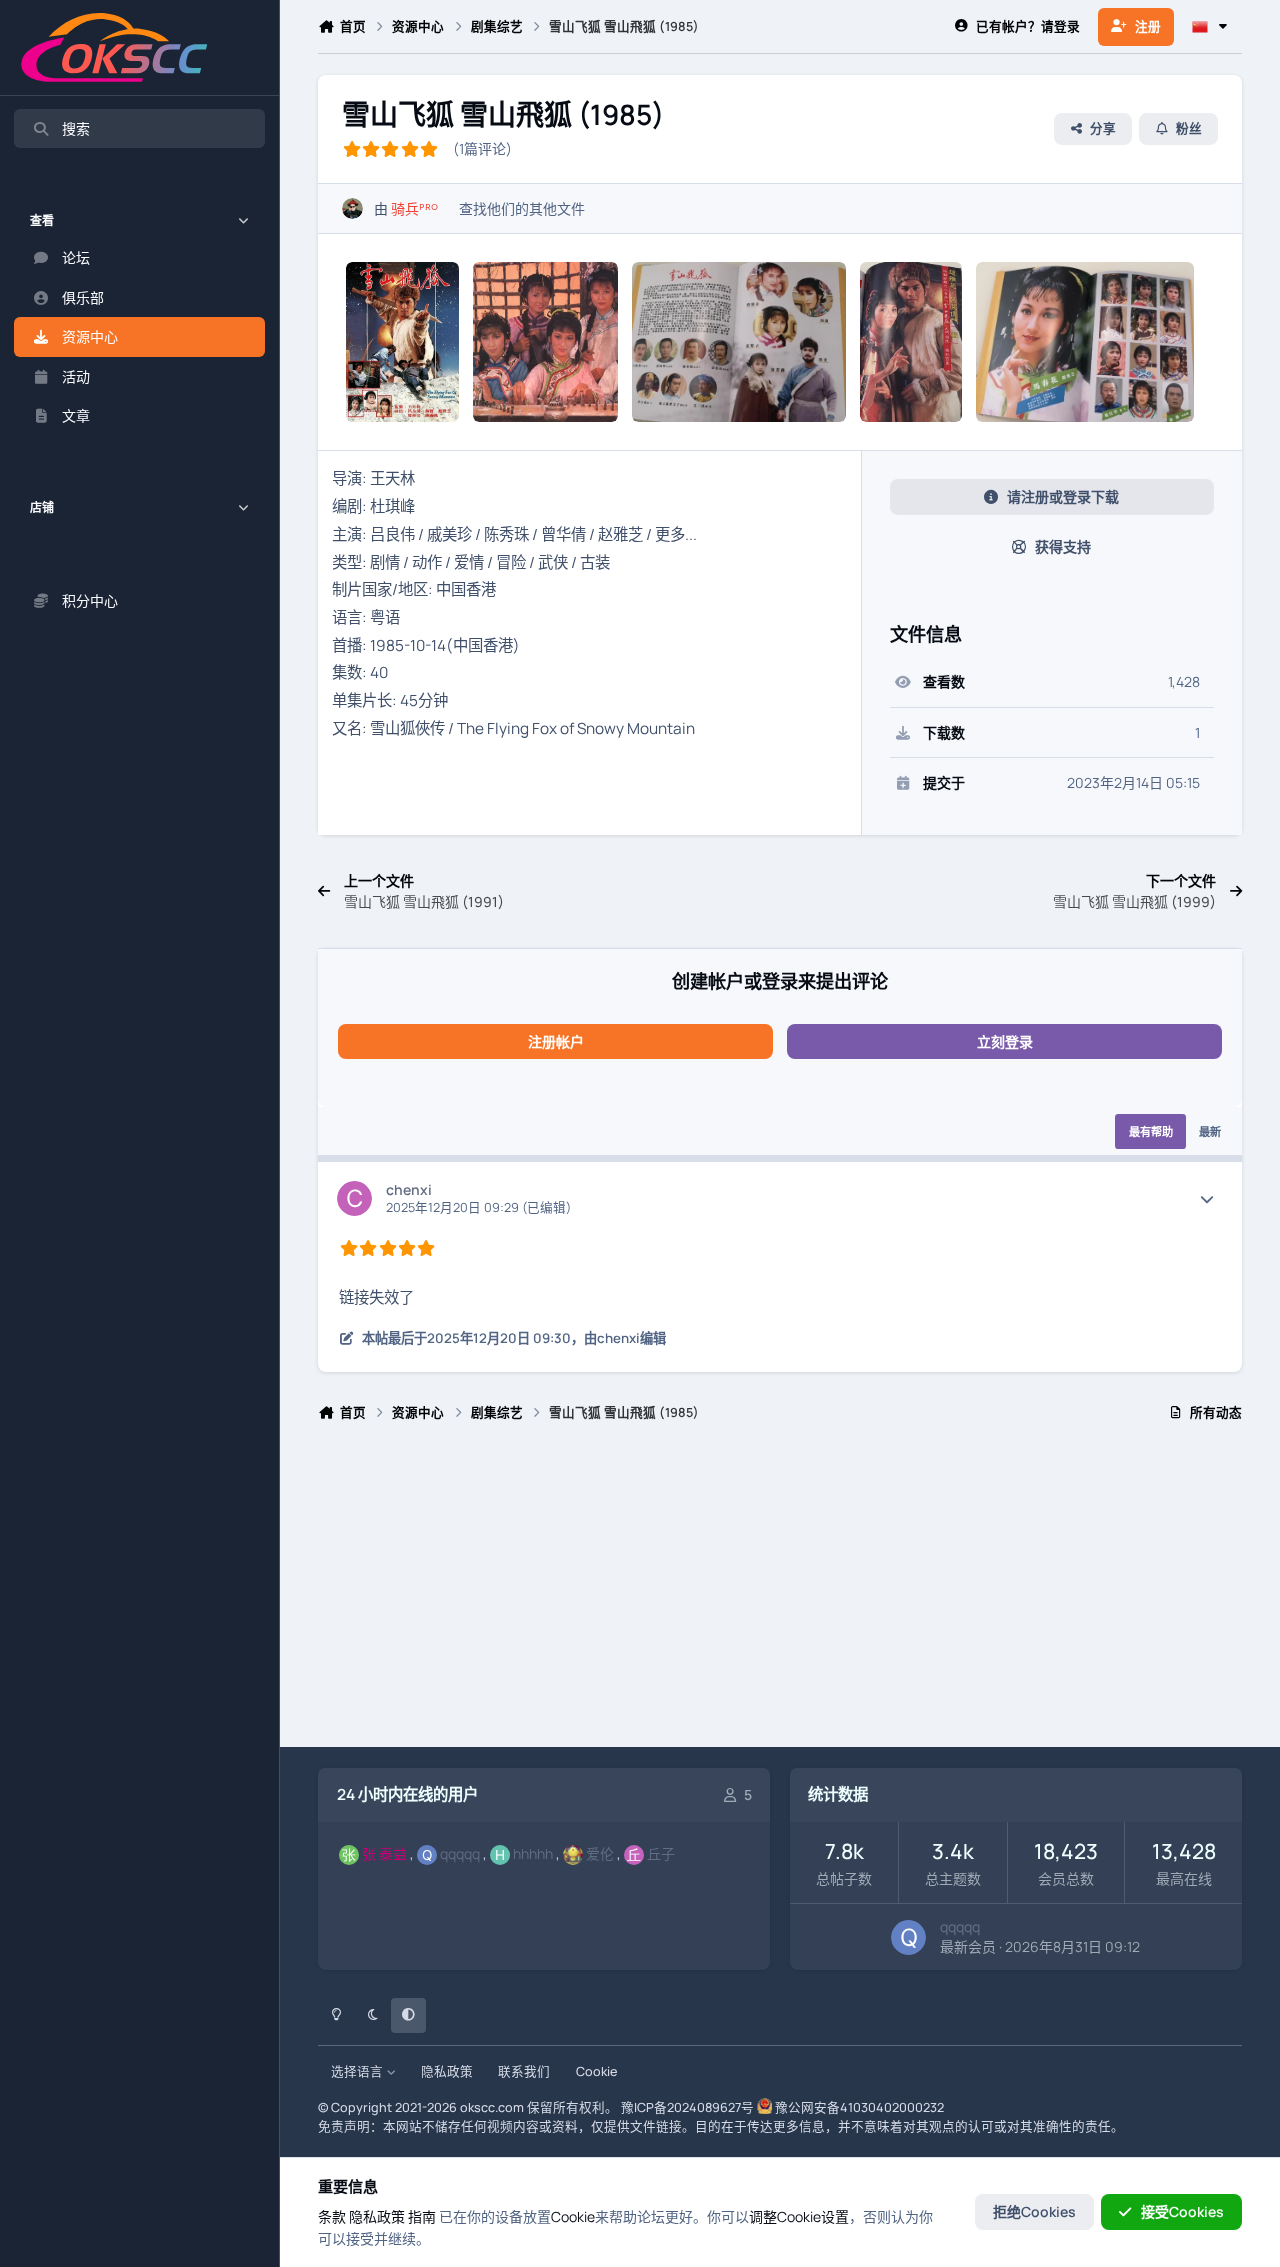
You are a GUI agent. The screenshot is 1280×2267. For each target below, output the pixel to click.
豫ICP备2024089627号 (687, 2107)
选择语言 (358, 2071)
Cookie (596, 2071)
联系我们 (524, 2071)
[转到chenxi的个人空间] (354, 1198)
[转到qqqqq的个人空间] (908, 1937)
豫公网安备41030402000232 (859, 2107)
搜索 (76, 128)
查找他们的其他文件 (522, 208)
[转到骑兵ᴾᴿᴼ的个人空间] (352, 208)
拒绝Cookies (1034, 2211)
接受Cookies (1182, 2211)
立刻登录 (1005, 1041)
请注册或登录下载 (1063, 496)
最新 (1210, 1131)
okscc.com (492, 2107)
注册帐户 (556, 1041)
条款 (332, 2216)
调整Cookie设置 (799, 2216)
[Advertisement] (779, 1593)
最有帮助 (1151, 1131)
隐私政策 (447, 2071)
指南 (422, 2216)
